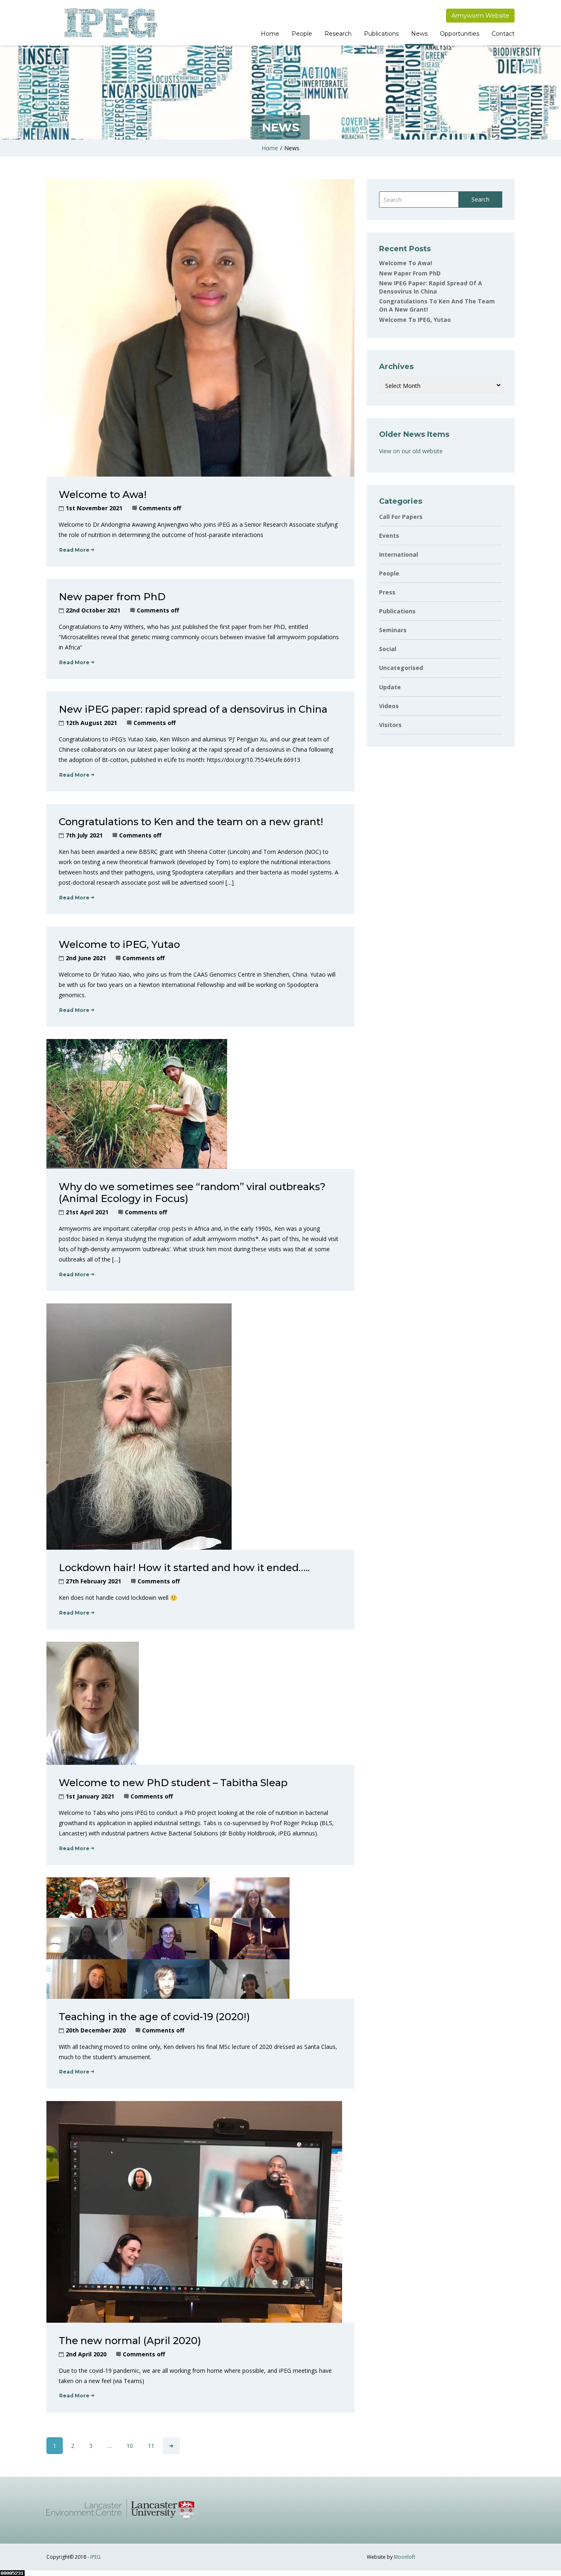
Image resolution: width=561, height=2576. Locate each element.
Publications (381, 34)
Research (338, 34)
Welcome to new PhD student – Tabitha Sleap (173, 1783)
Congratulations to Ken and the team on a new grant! (191, 822)
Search (481, 199)
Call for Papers (401, 517)
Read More (74, 550)
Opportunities (460, 34)
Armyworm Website (480, 16)
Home (270, 34)
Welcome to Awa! (103, 494)
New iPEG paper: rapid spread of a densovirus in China (193, 709)
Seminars (393, 630)
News (419, 34)
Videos (389, 706)
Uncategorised (401, 668)
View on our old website (411, 451)
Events (389, 536)
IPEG (95, 2557)
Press (387, 592)
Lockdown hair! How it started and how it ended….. (184, 1568)
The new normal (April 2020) (130, 2341)
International (399, 554)
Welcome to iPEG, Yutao (119, 944)
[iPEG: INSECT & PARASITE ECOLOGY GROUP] (110, 23)
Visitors (390, 725)
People (302, 34)
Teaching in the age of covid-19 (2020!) (154, 2017)
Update (390, 687)
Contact (503, 34)
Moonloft (405, 2557)
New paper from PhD (112, 597)
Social (388, 649)
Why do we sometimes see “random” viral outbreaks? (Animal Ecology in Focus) (192, 1193)
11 (151, 2446)
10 (130, 2446)
